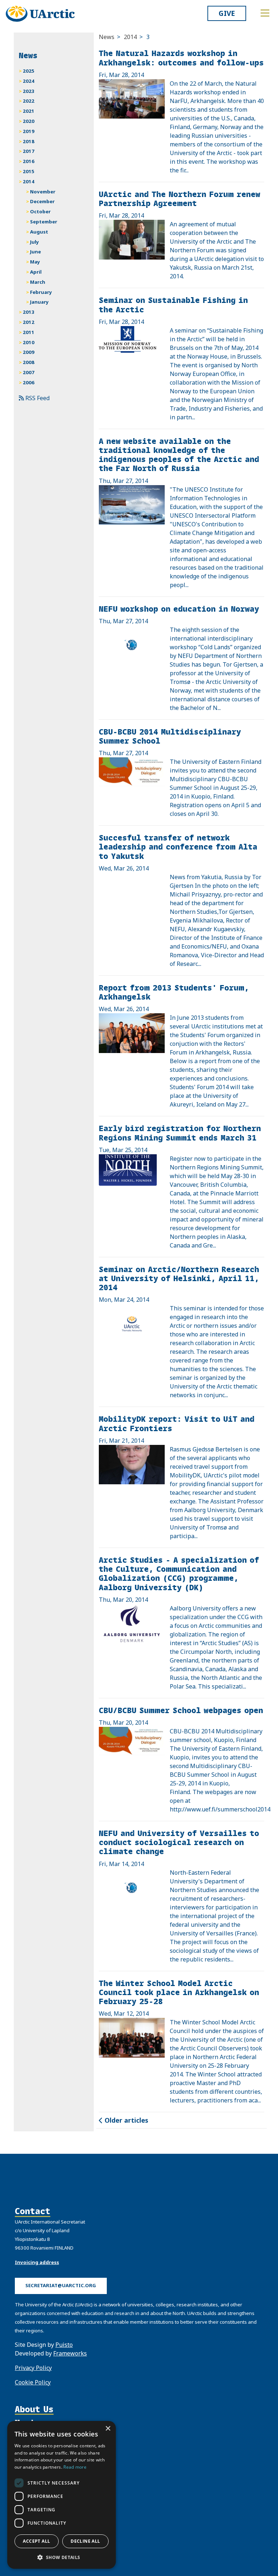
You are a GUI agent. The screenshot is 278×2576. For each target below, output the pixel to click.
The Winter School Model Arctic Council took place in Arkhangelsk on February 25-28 (179, 1992)
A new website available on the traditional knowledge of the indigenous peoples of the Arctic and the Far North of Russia (179, 455)
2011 (29, 332)
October (40, 211)
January (39, 302)
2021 (29, 111)
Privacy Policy (33, 2368)
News (107, 37)
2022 (29, 101)
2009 (29, 352)
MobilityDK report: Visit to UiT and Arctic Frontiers (177, 1423)
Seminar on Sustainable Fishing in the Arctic (173, 304)
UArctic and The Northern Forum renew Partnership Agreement (180, 198)
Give (227, 13)
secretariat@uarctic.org (61, 2285)
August (39, 232)
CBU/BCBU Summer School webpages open (181, 1710)
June (35, 252)
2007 (29, 372)
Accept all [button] (36, 2541)
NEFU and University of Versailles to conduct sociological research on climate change (179, 1842)
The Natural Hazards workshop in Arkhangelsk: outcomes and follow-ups (181, 57)
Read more (75, 2467)
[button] (62, 2557)
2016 (29, 161)
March (38, 282)
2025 (29, 71)
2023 (29, 91)
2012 (29, 322)
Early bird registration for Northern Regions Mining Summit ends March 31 (180, 1133)
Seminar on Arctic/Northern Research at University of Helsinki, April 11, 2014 (179, 1278)
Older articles (125, 2120)
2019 (29, 131)
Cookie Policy (33, 2382)
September (44, 222)
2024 (29, 81)
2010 (29, 342)
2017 (29, 151)
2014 (130, 37)
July (35, 242)
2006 (29, 382)
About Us (34, 2409)
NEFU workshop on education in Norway (179, 609)
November (43, 192)
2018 (29, 141)
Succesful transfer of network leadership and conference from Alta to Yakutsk (178, 846)
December (42, 201)
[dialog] (62, 2495)
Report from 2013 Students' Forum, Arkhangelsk (174, 992)
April (36, 272)
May (35, 262)
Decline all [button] (85, 2541)
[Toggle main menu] (265, 13)
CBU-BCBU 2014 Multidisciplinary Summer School (170, 736)
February (41, 292)
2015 (29, 171)
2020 (29, 121)
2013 (29, 312)
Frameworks (70, 2353)
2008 (29, 362)
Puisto (64, 2345)
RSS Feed (37, 398)
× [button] (108, 2429)
